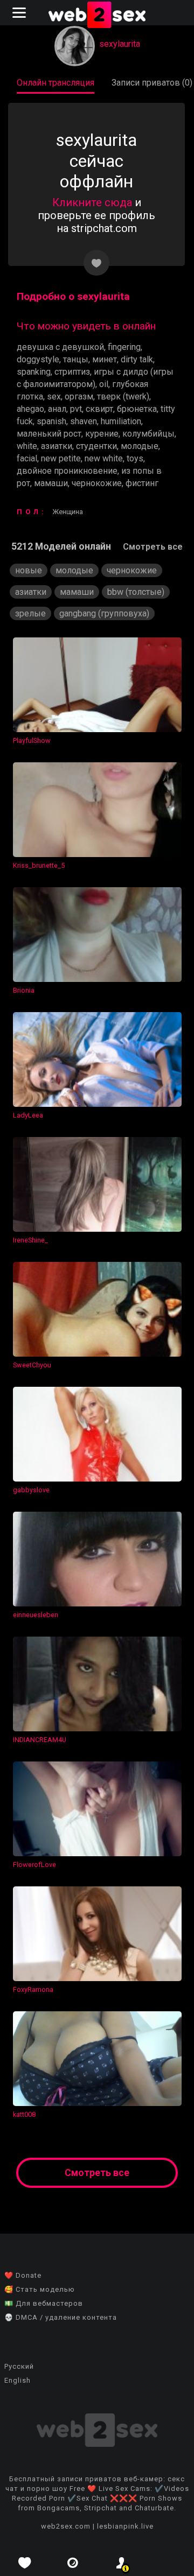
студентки (96, 446)
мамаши (51, 483)
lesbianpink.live (125, 2526)
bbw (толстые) (136, 592)
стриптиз (72, 372)
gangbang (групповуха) (104, 613)
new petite (61, 458)
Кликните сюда (92, 202)
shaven (84, 421)
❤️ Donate (23, 2275)
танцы (76, 359)
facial (27, 458)
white (27, 446)
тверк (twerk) (123, 396)
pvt (76, 409)
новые (29, 570)
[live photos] (73, 2563)
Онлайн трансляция (56, 83)
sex (54, 396)
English (18, 2380)
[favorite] (24, 2563)
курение (102, 434)
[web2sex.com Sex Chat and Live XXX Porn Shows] (97, 16)
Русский (19, 2366)
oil (104, 384)
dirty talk (137, 359)
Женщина (68, 512)
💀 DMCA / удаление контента (61, 2317)
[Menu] (20, 13)
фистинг (142, 483)
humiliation (121, 421)
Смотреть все (153, 547)
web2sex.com (66, 2526)
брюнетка (137, 409)
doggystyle (38, 359)
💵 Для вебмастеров (44, 2303)
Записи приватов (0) (152, 83)
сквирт (99, 409)
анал (57, 409)
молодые (140, 446)
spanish (51, 421)
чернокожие (97, 483)
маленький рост (49, 434)
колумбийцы (148, 434)
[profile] (121, 2563)
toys (135, 458)
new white (104, 458)
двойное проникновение (67, 471)
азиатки (57, 446)
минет (105, 359)
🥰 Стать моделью (40, 2289)
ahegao (30, 409)
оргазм (79, 396)
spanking (34, 372)
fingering (124, 347)
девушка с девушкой (60, 347)
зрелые (30, 613)
